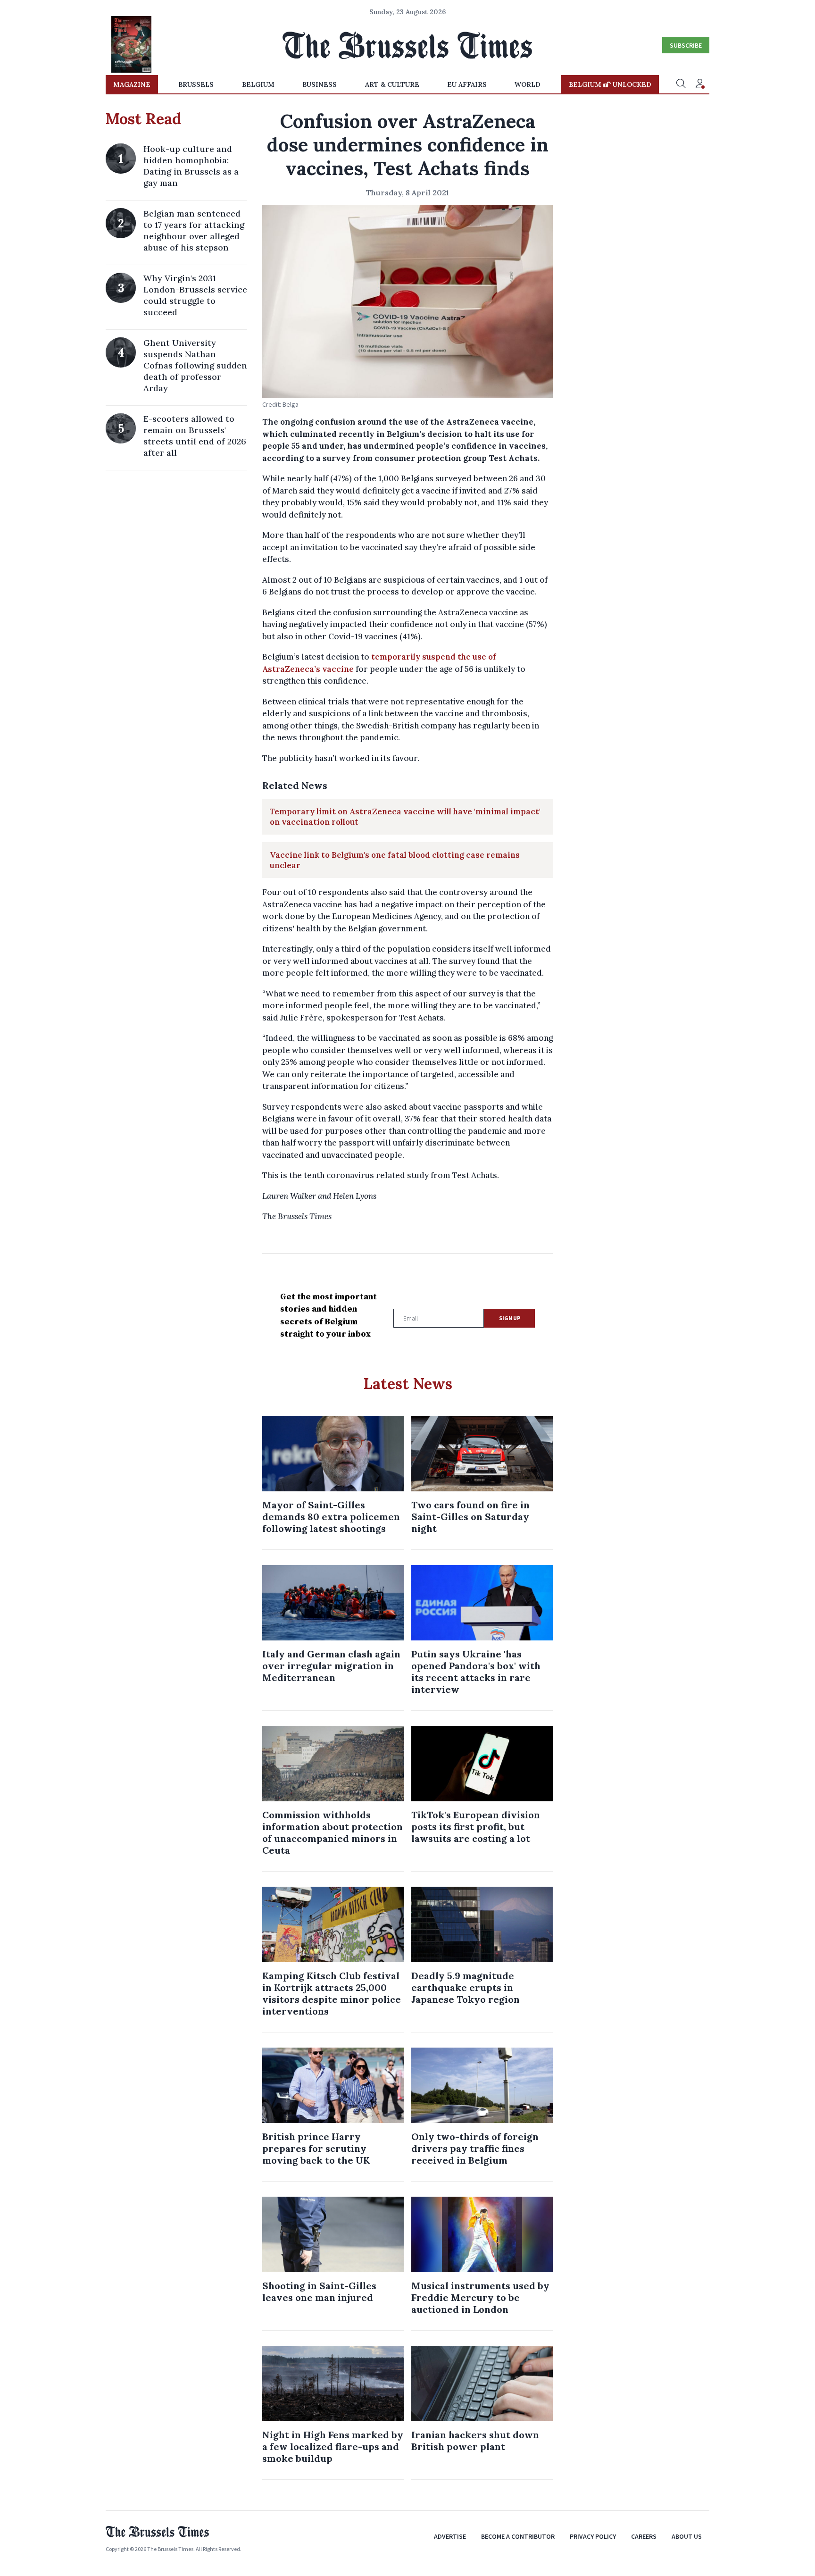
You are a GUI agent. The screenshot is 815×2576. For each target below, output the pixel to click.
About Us (687, 2536)
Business (320, 84)
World (528, 84)
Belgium (258, 84)
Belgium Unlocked (610, 84)
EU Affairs (467, 84)
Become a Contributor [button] (518, 2536)
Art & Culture (392, 84)
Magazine (132, 84)
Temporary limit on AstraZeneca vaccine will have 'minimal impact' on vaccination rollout (405, 817)
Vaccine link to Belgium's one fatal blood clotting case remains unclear (395, 860)
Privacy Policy (593, 2536)
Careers (644, 2536)
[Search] (681, 84)
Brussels (196, 84)
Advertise (450, 2536)
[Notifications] (700, 84)
